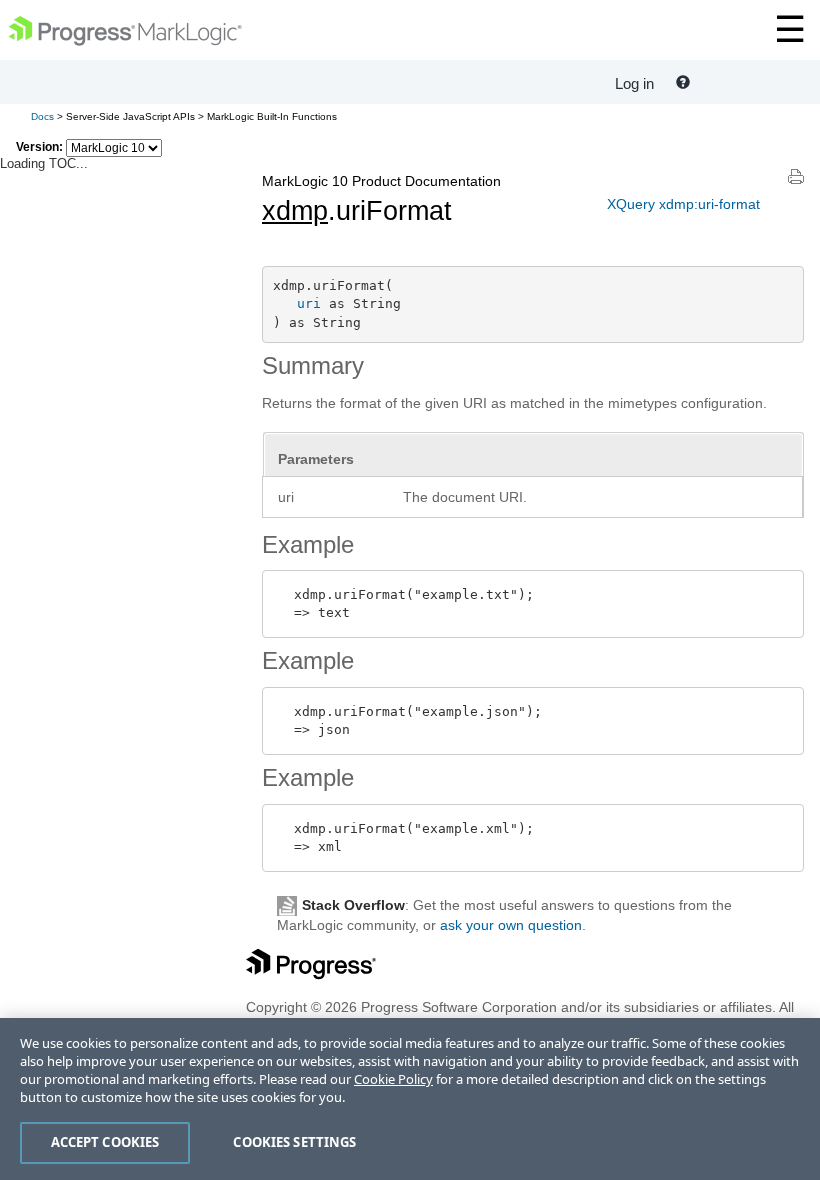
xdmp (295, 211)
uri (309, 303)
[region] (410, 1099)
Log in (634, 83)
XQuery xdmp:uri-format (683, 204)
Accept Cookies (105, 1142)
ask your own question (511, 925)
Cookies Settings (294, 1142)
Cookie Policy (393, 1079)
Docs (42, 116)
